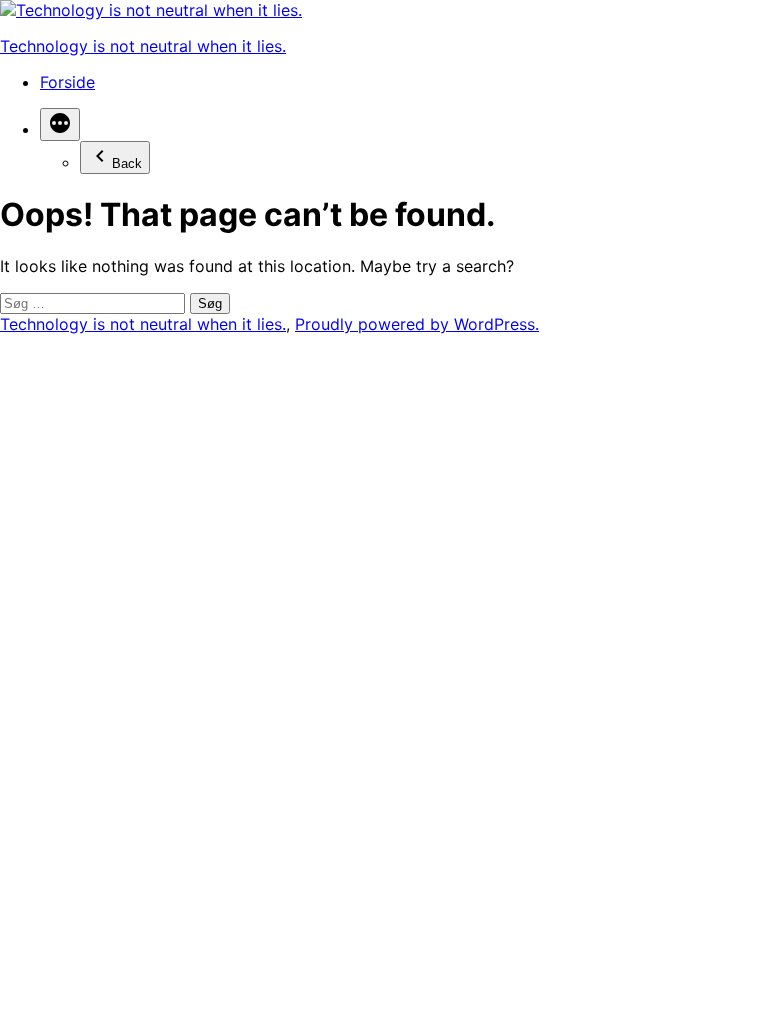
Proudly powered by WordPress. (417, 324)
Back (127, 163)
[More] (60, 124)
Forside (67, 82)
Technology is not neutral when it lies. (143, 46)
